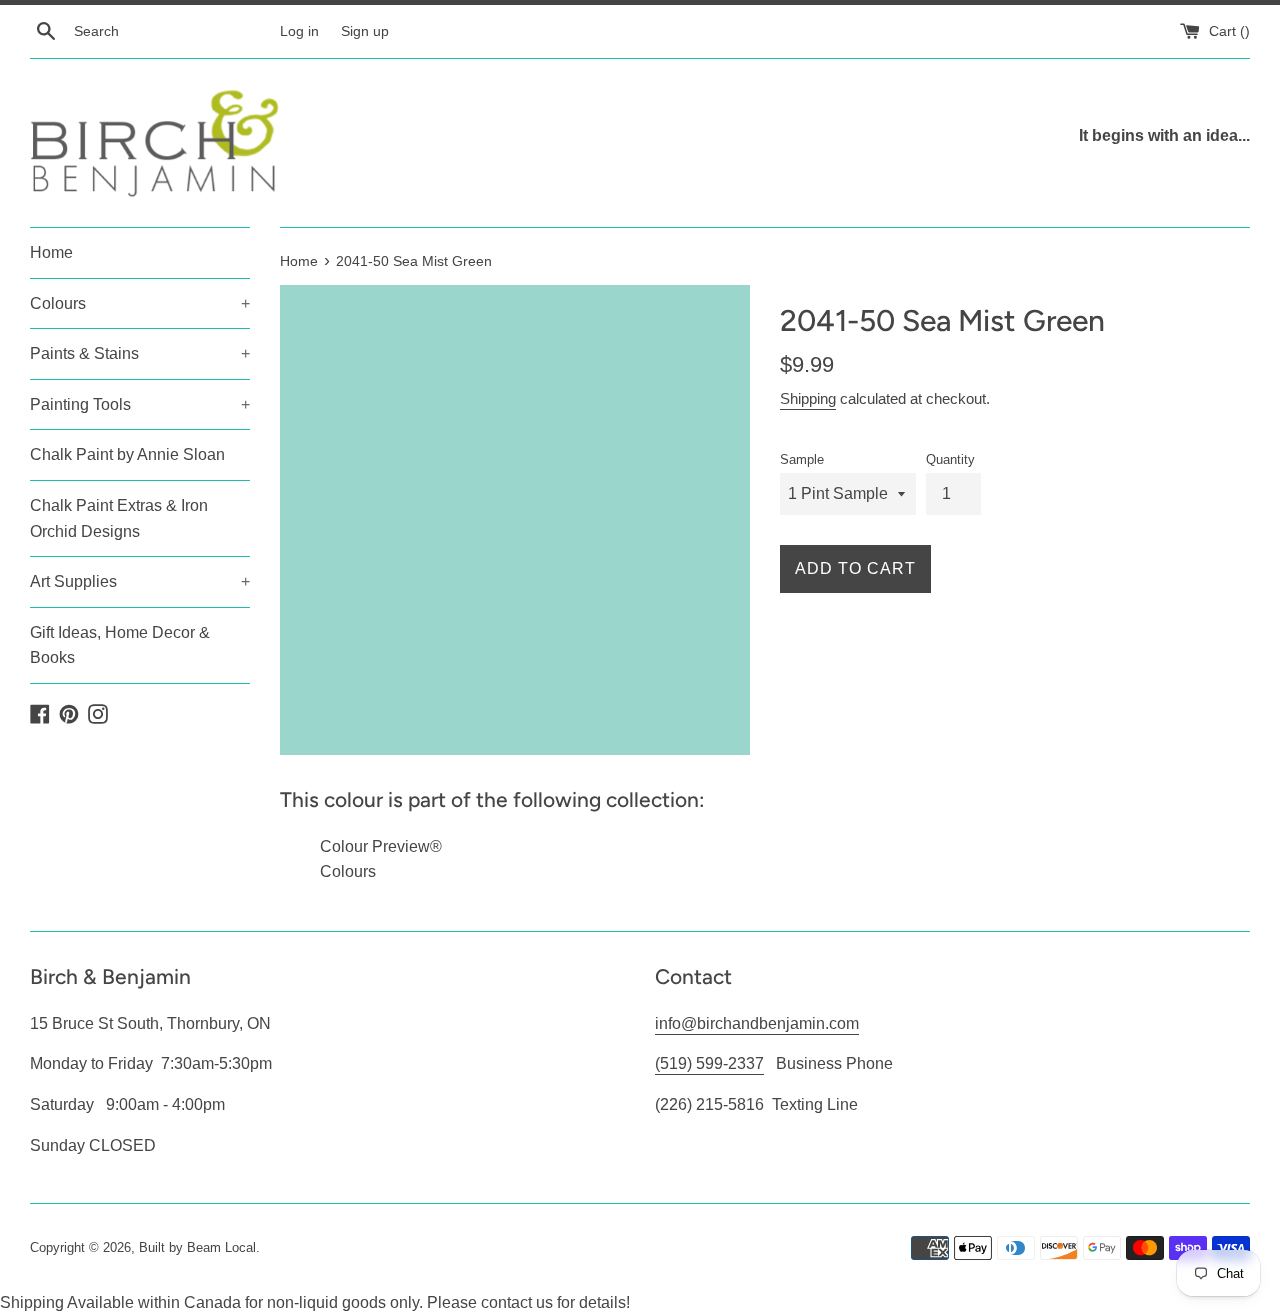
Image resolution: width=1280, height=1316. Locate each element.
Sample (802, 459)
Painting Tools (140, 404)
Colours (140, 303)
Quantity (950, 459)
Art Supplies (140, 581)
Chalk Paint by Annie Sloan (127, 454)
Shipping (808, 398)
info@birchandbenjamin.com (757, 1023)
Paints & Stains (140, 353)
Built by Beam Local (197, 1247)
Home (51, 252)
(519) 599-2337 (709, 1063)
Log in (299, 31)
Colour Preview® (381, 846)
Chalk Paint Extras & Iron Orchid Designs (119, 518)
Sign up (365, 31)
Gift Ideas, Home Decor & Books (120, 645)
